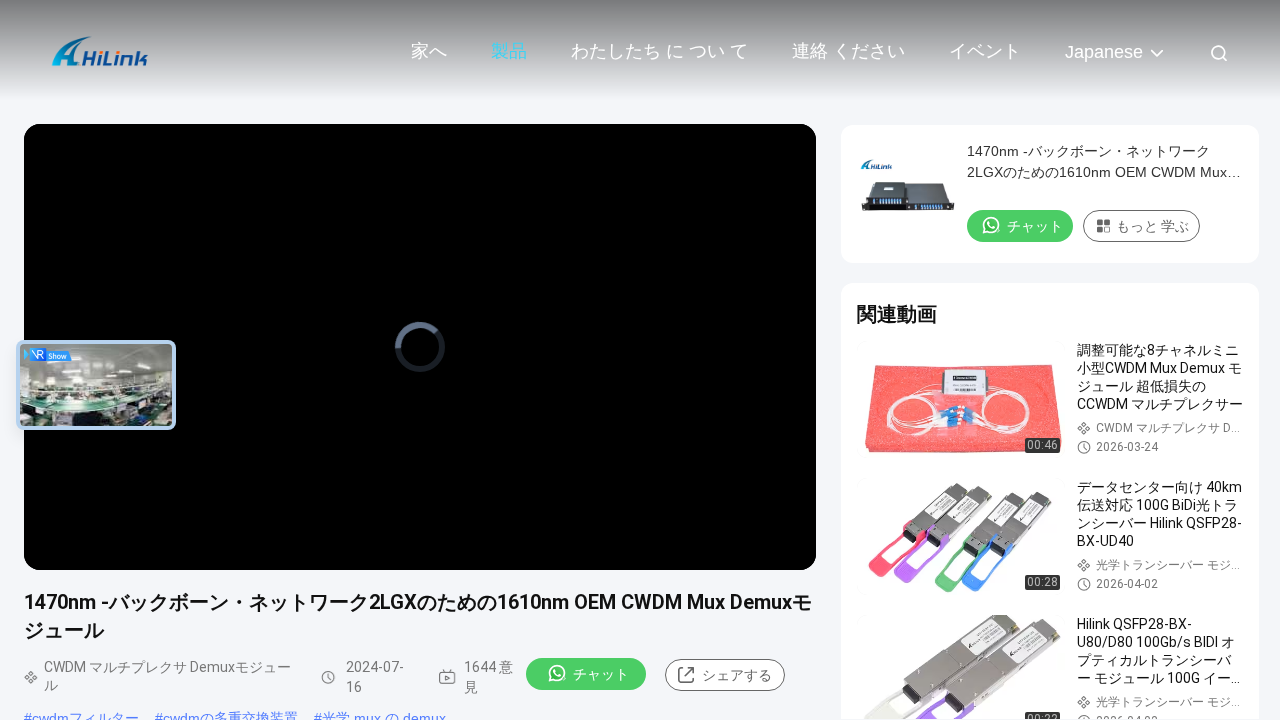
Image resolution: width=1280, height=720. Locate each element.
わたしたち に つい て (659, 51)
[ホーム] (100, 50)
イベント (985, 51)
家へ (429, 51)
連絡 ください (848, 51)
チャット (601, 674)
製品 (509, 51)
